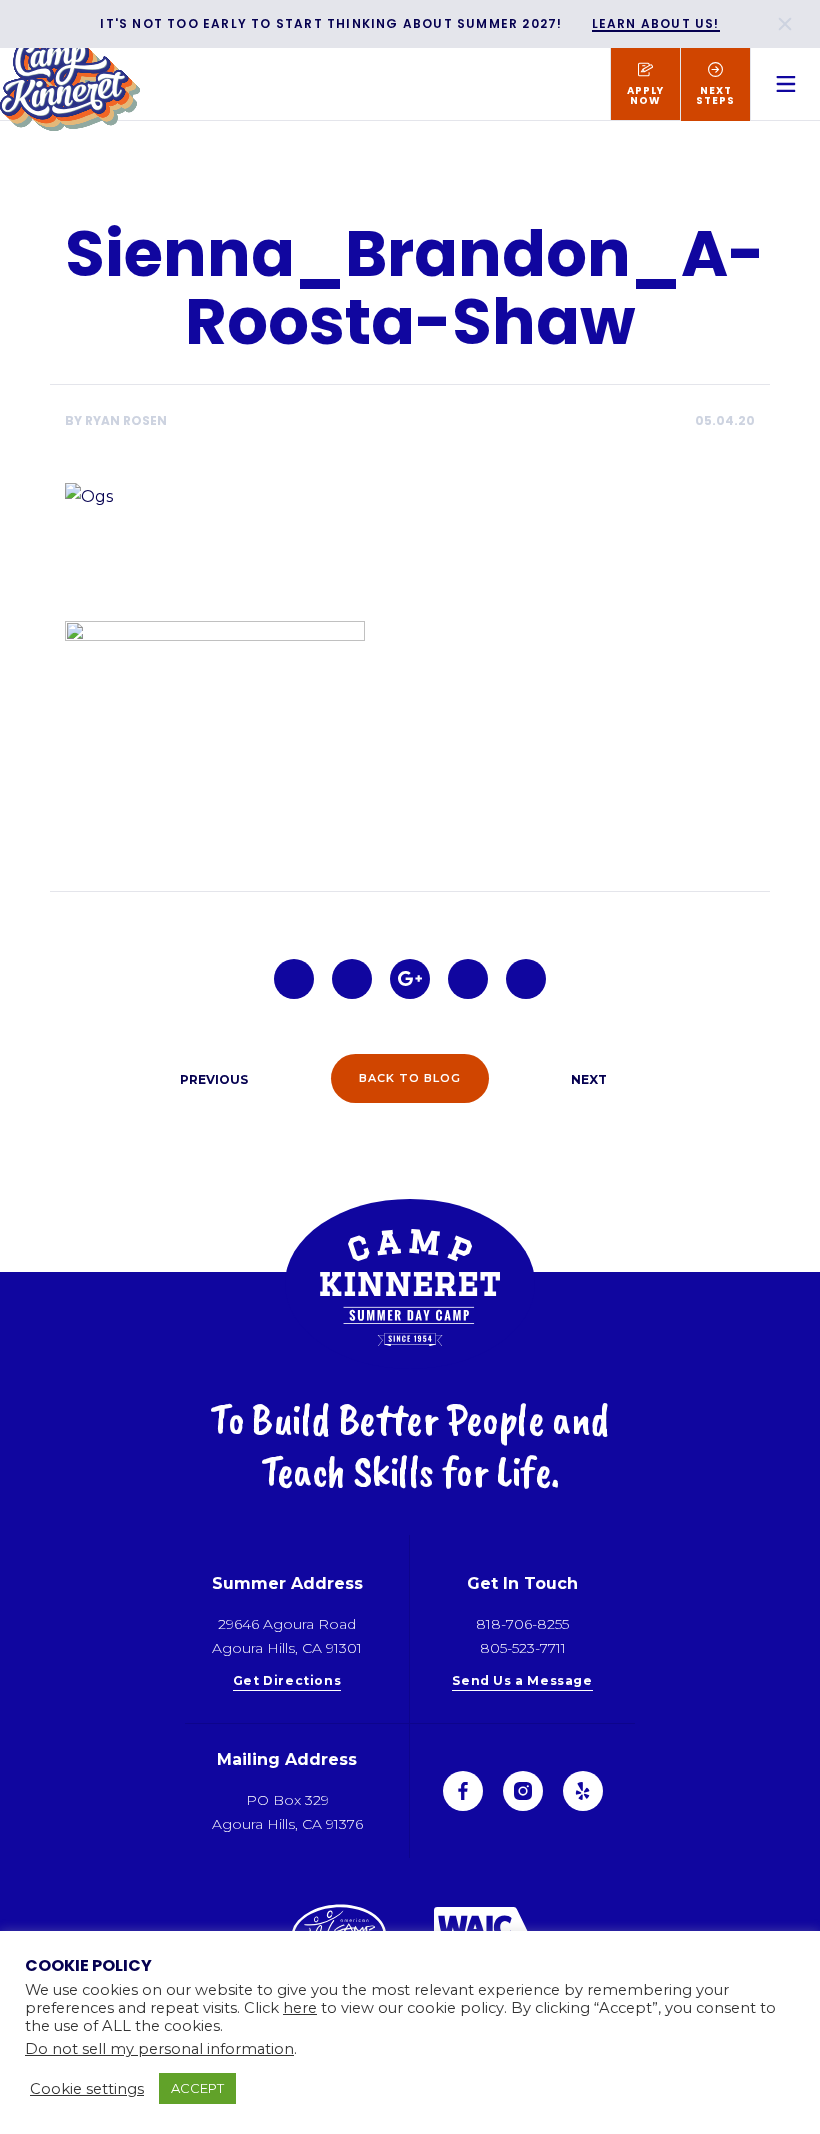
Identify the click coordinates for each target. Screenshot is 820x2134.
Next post (582, 1079)
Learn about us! (656, 24)
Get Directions (287, 1681)
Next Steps (715, 95)
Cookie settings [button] (87, 2089)
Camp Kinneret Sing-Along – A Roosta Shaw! (205, 1079)
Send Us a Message (522, 1681)
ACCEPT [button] (197, 2088)
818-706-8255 (522, 1624)
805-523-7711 (523, 1648)
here (300, 2008)
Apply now (645, 95)
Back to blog (410, 1078)
